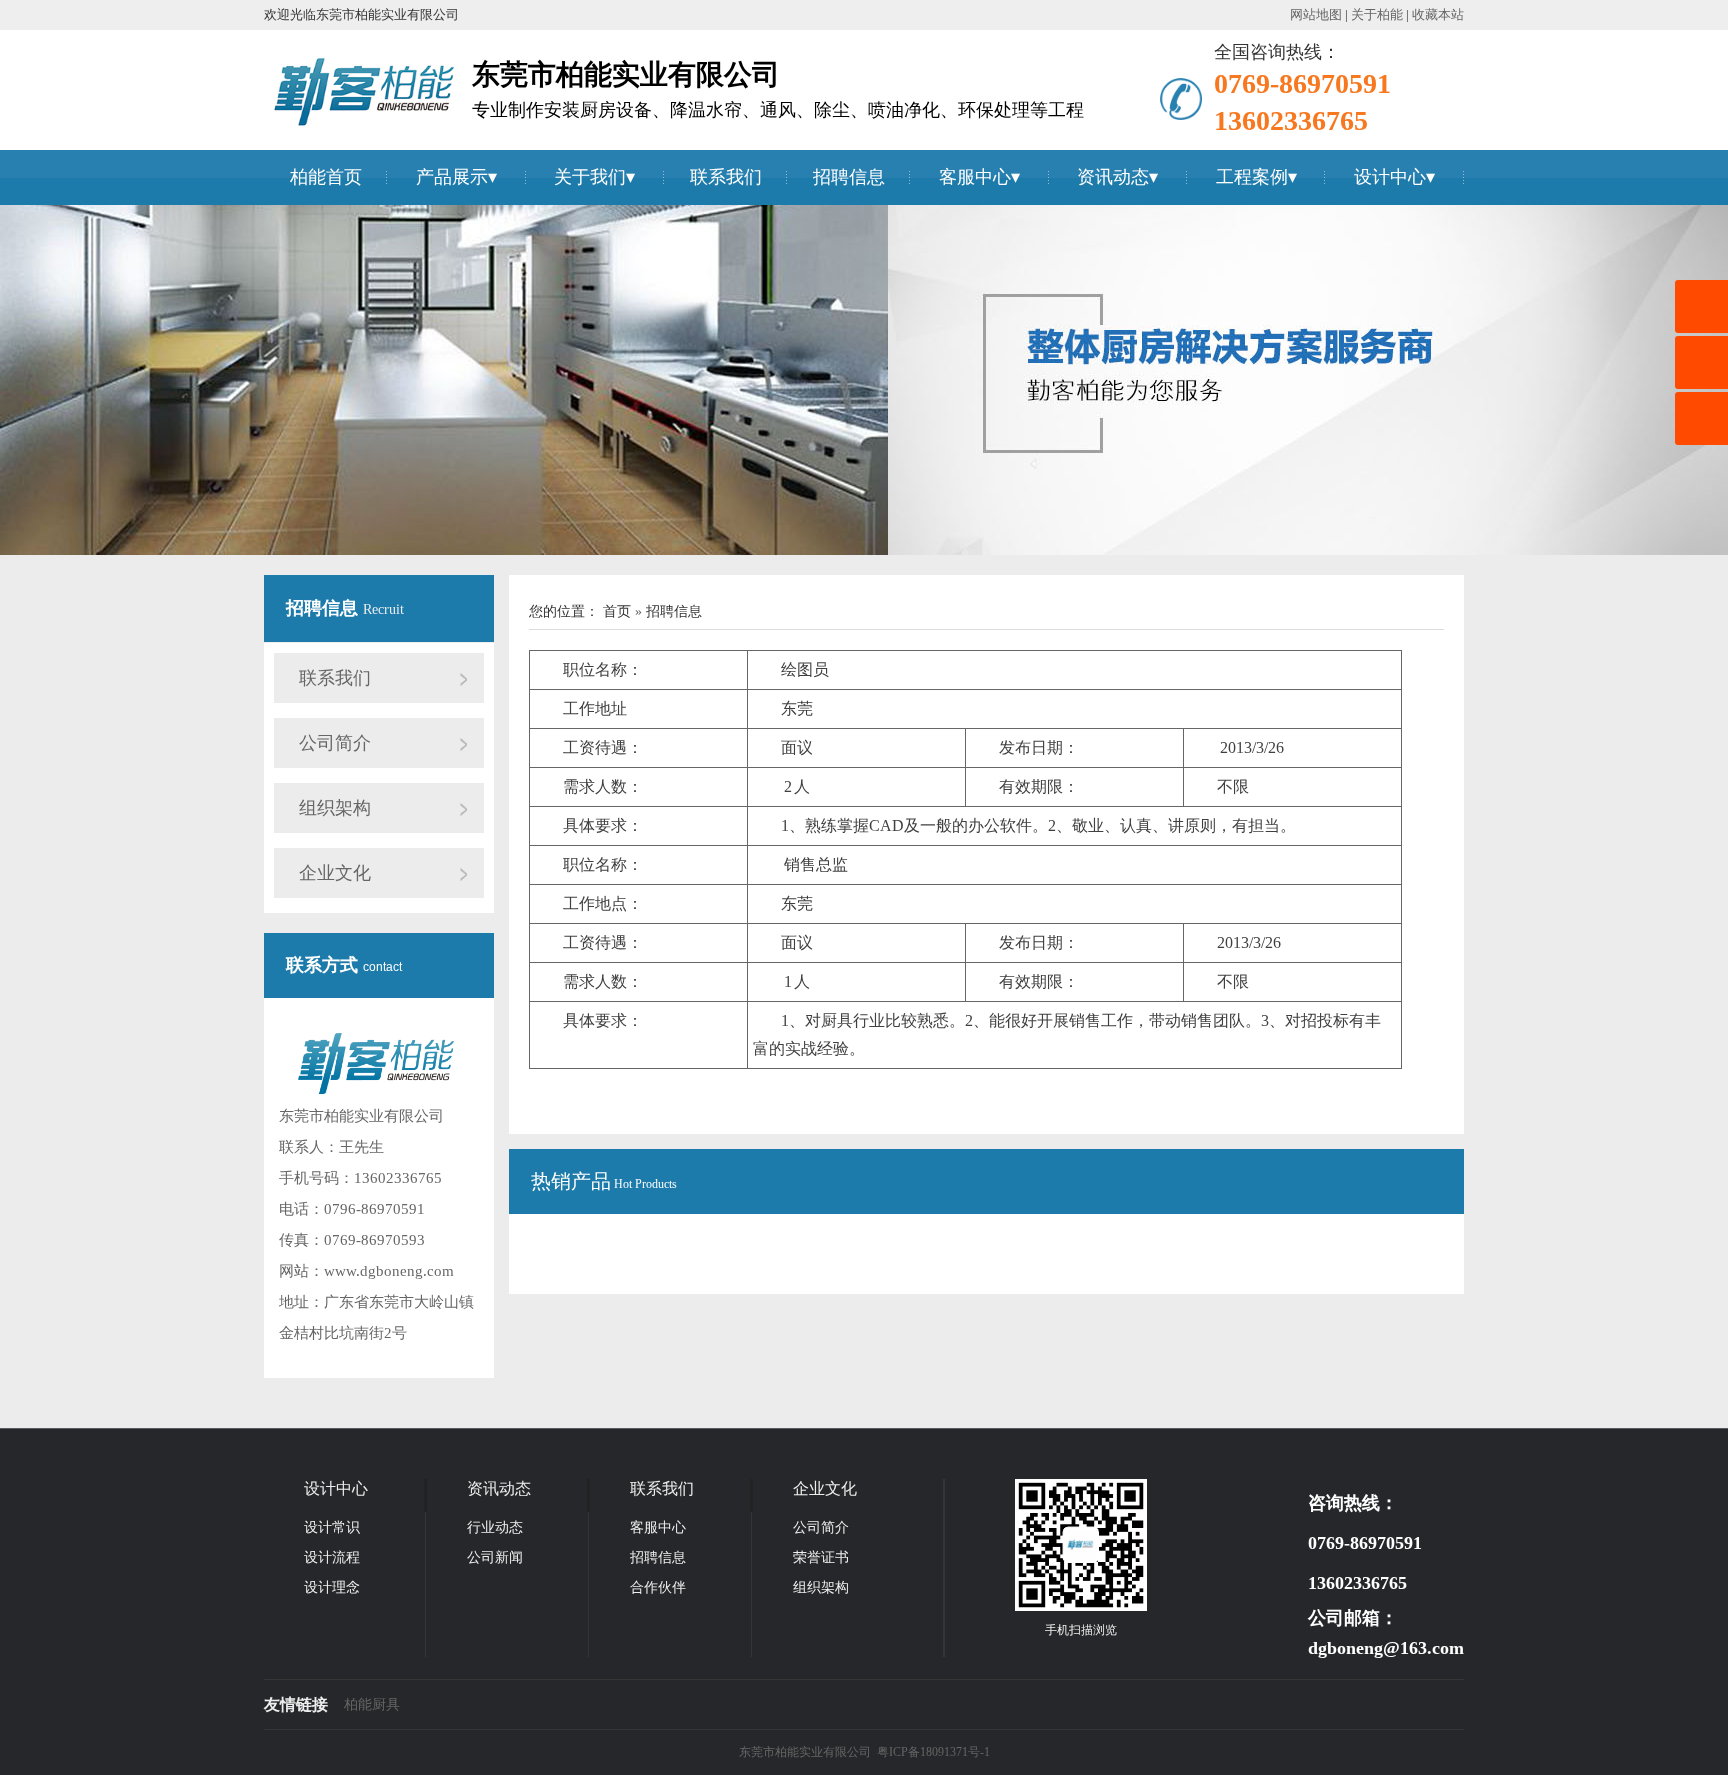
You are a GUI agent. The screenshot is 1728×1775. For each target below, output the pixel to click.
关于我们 (590, 177)
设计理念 (332, 1587)
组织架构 (335, 808)
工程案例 (1252, 177)
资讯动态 (1113, 177)
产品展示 (452, 177)
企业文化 (335, 873)
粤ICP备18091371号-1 (933, 1752)
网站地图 (1316, 14)
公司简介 (335, 743)
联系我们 (726, 177)
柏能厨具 (372, 1704)
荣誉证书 (821, 1557)
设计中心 (1390, 177)
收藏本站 (1438, 14)
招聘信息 (849, 177)
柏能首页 (326, 177)
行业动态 (495, 1527)
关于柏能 (1377, 14)
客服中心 (975, 177)
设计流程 (332, 1557)
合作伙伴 (658, 1587)
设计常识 (332, 1527)
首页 (619, 611)
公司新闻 (495, 1557)
